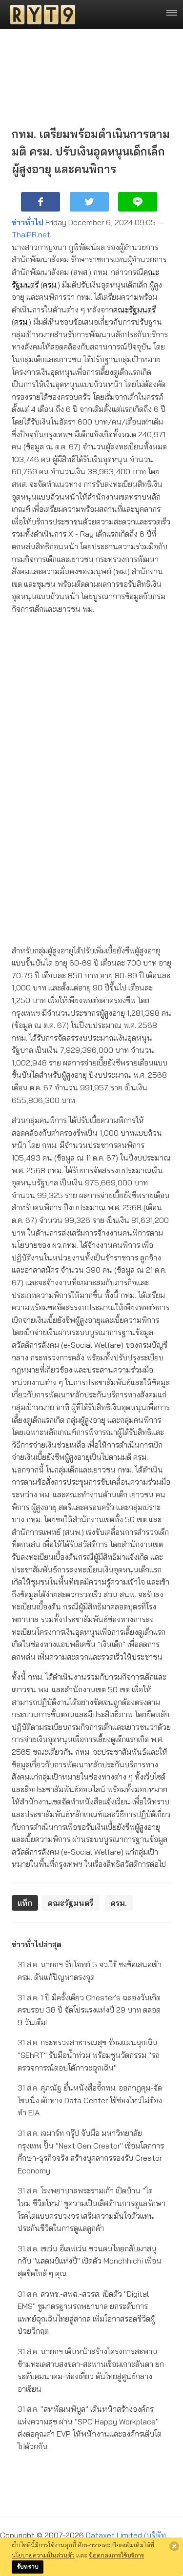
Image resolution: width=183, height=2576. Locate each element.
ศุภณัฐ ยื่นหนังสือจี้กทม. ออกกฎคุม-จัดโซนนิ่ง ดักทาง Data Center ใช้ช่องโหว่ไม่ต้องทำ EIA (90, 2100)
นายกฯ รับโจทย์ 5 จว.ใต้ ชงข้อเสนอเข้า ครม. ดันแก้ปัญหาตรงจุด (90, 1971)
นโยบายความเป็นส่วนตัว (43, 2555)
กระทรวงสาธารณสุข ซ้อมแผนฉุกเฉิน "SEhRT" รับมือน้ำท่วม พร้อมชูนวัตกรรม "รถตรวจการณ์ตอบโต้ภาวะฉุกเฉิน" (89, 2055)
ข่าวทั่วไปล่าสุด (37, 1944)
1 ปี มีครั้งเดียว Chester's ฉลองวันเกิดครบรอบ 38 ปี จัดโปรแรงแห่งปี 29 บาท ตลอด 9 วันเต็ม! (89, 2010)
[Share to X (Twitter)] (89, 202)
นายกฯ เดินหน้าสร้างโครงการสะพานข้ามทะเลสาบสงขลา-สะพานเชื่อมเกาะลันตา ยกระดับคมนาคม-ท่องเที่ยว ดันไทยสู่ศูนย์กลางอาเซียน (91, 2370)
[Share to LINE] (138, 202)
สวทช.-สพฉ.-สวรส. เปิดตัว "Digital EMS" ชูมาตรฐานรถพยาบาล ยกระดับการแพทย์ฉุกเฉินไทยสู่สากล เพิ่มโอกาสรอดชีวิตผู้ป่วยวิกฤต (86, 2313)
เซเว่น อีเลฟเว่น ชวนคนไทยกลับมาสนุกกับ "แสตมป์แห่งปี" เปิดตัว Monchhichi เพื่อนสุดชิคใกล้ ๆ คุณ (90, 2261)
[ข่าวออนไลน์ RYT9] (40, 15)
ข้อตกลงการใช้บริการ (116, 2555)
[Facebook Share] (41, 202)
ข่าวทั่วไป (28, 222)
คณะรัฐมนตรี (134, 310)
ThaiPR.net (31, 234)
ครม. (50, 285)
